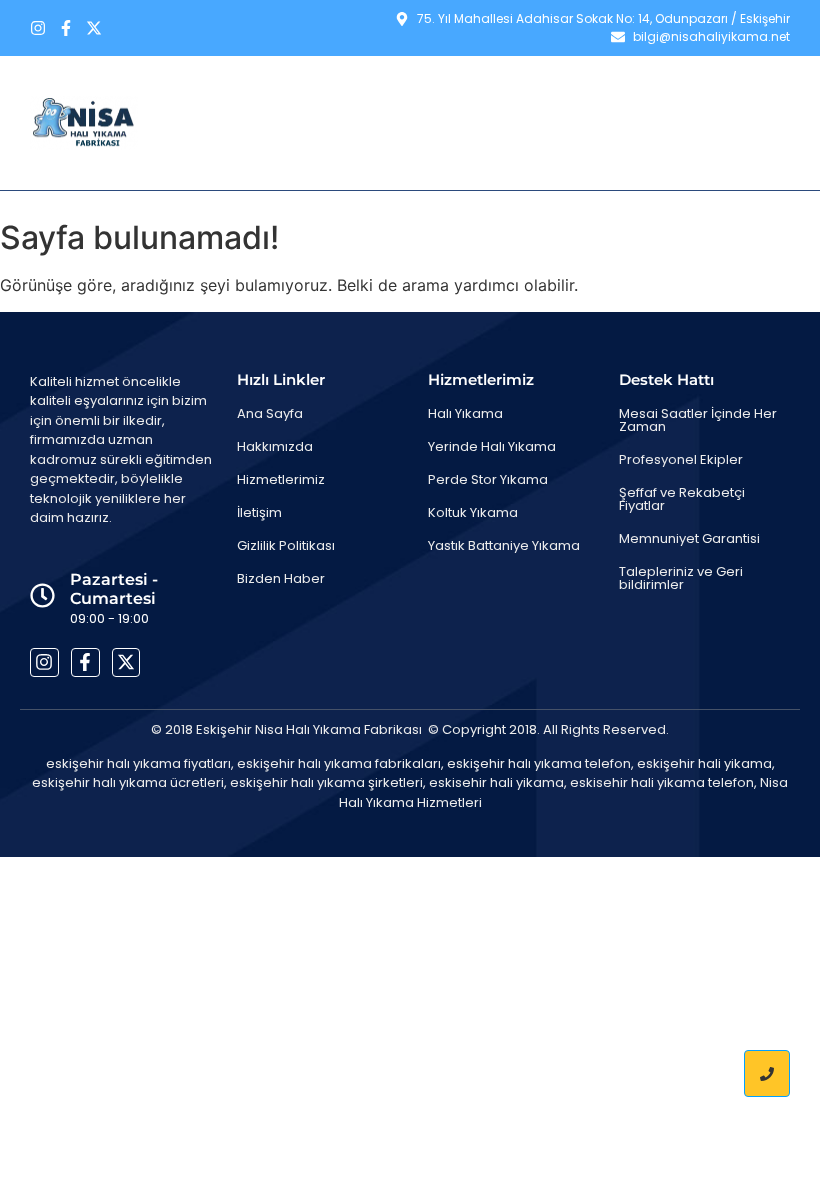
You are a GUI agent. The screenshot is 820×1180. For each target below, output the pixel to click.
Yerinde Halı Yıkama (492, 446)
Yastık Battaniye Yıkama (504, 545)
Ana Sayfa (310, 94)
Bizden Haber (734, 151)
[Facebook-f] (66, 28)
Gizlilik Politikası (286, 545)
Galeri (661, 94)
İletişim (746, 94)
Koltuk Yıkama (473, 512)
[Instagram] (38, 28)
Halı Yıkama (465, 413)
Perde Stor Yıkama (488, 479)
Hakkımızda (426, 94)
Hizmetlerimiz (553, 94)
